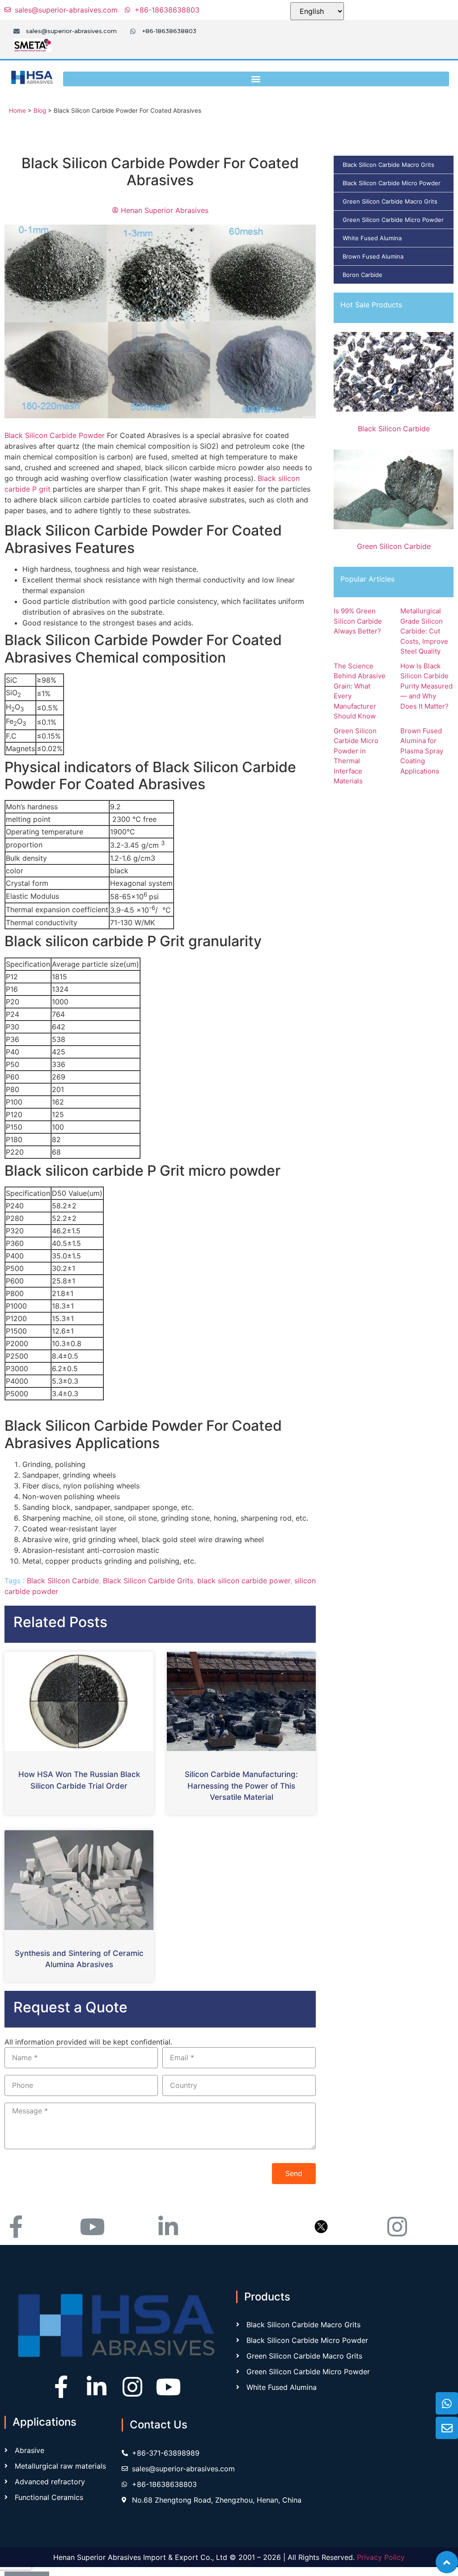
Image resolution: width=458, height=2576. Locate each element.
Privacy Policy (381, 2557)
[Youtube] (168, 2387)
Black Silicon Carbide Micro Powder (392, 183)
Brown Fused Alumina (373, 256)
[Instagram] (132, 2387)
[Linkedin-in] (97, 2387)
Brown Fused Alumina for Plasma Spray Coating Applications (422, 751)
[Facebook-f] (61, 2387)
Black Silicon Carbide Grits (148, 1581)
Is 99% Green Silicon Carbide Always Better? (358, 621)
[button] (256, 79)
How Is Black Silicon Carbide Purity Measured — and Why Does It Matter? (426, 686)
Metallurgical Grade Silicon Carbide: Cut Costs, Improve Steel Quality (424, 631)
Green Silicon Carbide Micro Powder (393, 220)
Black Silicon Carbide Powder (55, 435)
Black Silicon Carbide (63, 1581)
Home (17, 111)
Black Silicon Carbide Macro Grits (388, 165)
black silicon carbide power (244, 1581)
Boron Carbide (363, 275)
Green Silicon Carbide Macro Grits (390, 201)
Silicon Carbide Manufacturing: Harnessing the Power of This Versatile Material (241, 1786)
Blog (40, 111)
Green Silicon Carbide (394, 546)
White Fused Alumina (372, 238)
